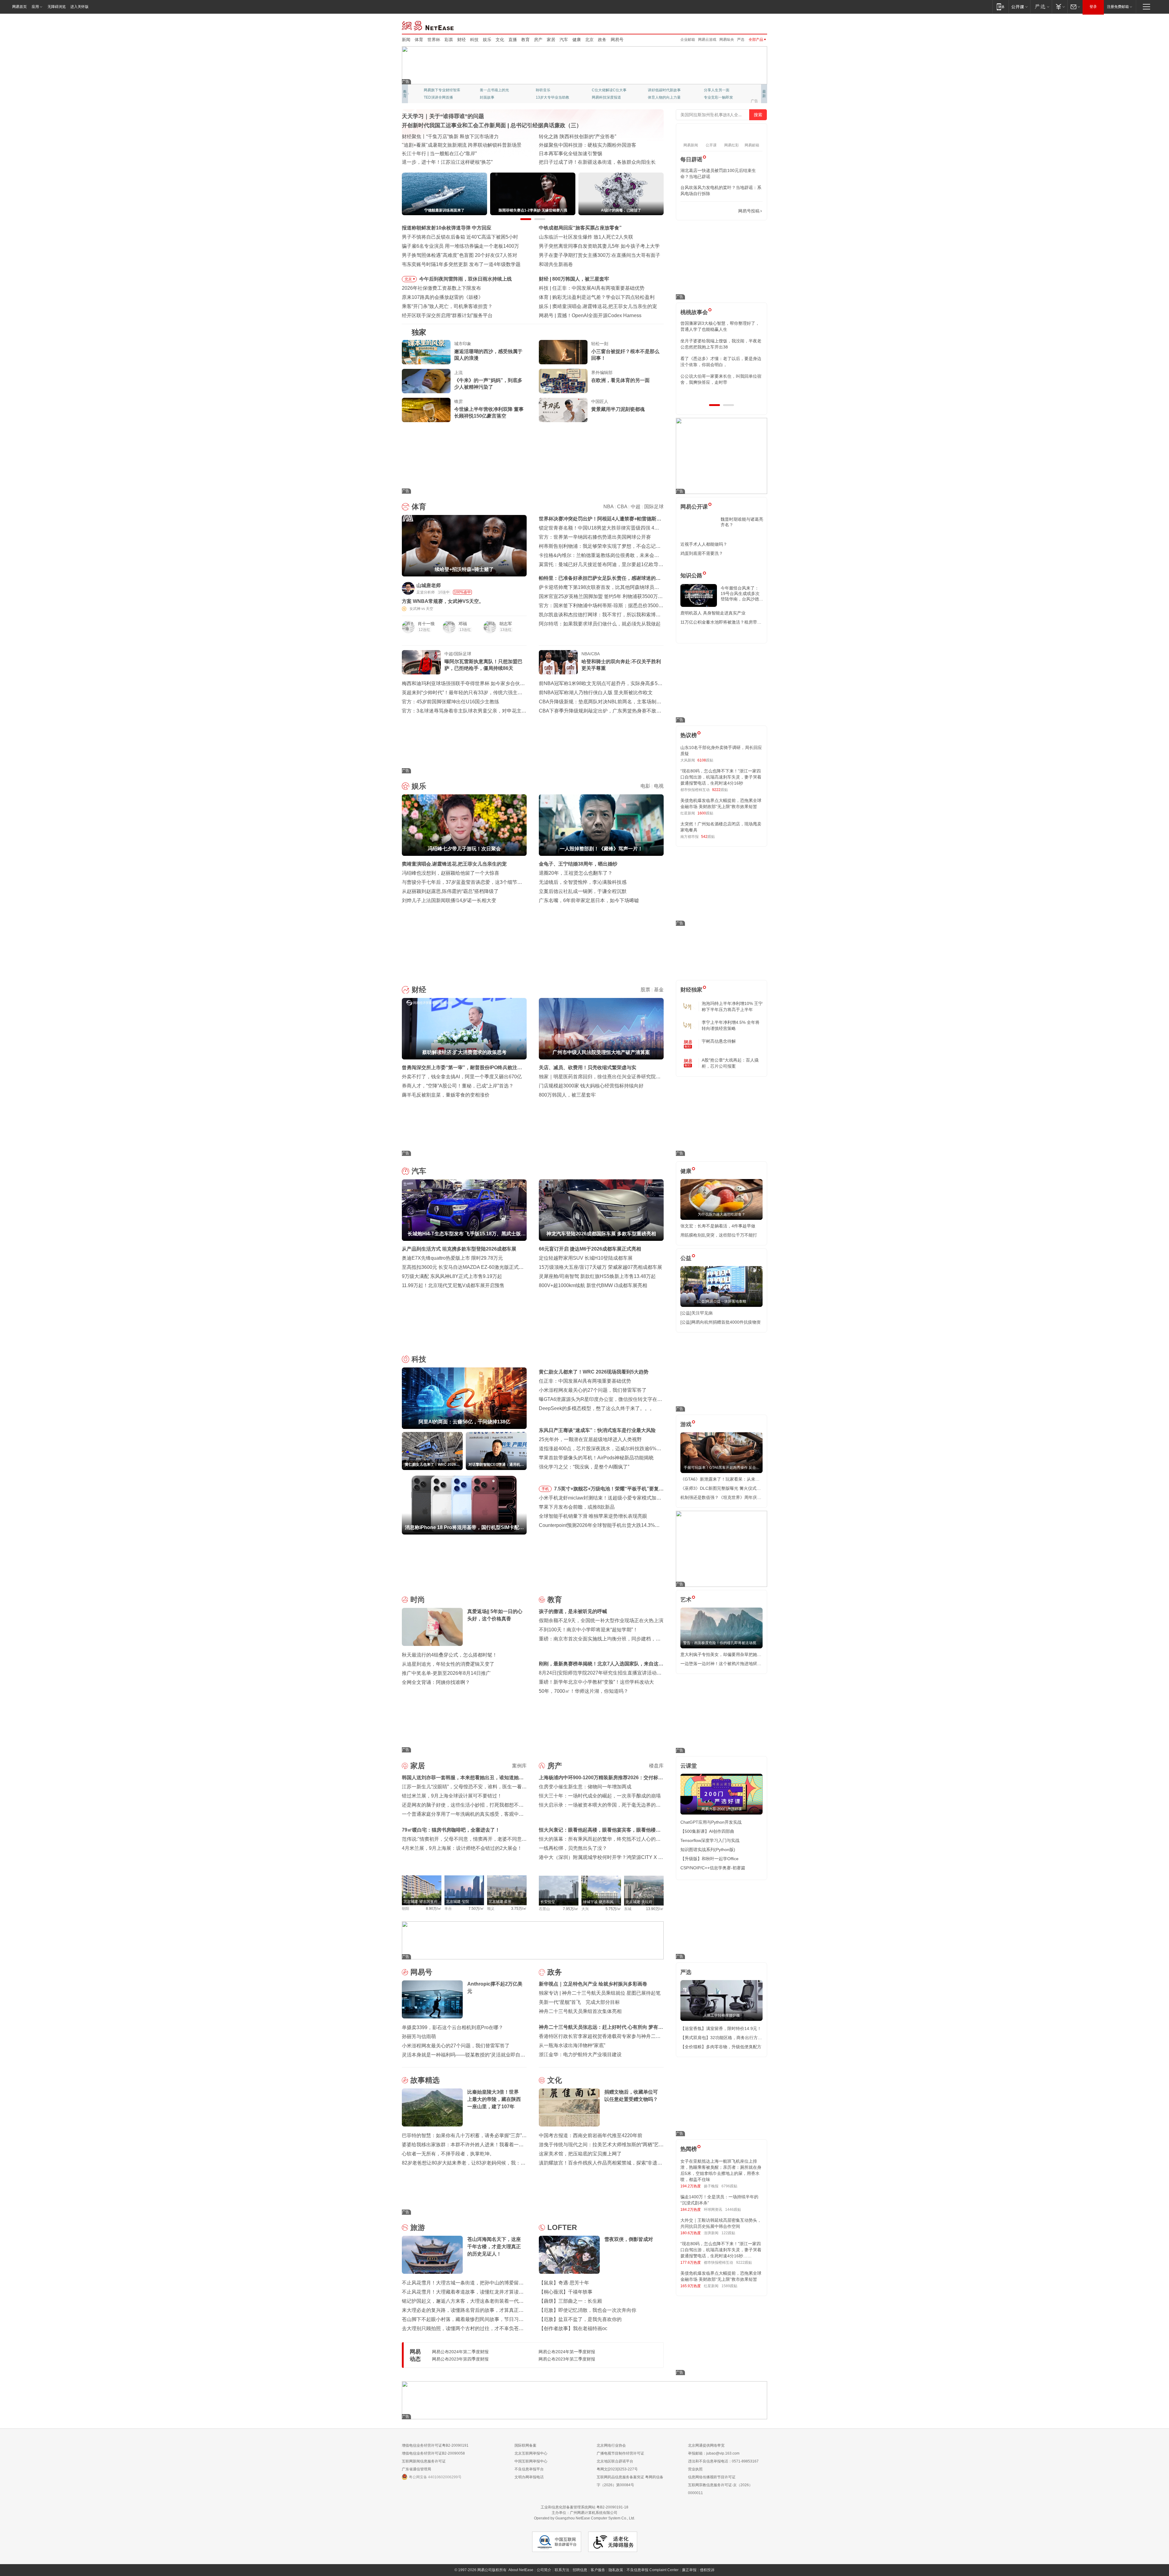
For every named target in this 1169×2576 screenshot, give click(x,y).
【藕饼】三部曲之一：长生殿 (570, 2301)
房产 (538, 40)
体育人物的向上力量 (664, 97)
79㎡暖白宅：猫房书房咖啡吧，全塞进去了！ (451, 1830)
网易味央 (727, 40)
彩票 (449, 40)
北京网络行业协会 (611, 2445)
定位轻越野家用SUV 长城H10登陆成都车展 (586, 1258)
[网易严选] (1041, 7)
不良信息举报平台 (529, 2469)
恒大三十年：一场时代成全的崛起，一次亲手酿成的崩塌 (600, 1796)
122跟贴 (728, 2233)
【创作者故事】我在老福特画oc (573, 2328)
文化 (500, 40)
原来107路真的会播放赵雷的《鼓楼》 (442, 297)
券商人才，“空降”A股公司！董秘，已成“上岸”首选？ (458, 1086)
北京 (589, 40)
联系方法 (562, 2570)
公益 (686, 1258)
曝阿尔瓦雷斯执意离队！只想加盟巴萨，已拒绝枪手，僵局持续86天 (483, 665)
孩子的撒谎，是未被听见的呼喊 (573, 1611)
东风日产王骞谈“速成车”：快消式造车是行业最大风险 (597, 1430)
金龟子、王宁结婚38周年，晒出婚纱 (578, 864)
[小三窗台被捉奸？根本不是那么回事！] (563, 352)
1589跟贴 (729, 2286)
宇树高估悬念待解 (719, 1041)
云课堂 (689, 1766)
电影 (645, 786)
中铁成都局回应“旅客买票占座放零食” (580, 228)
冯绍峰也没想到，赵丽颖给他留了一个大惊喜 (451, 873)
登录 (1093, 7)
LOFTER (562, 2227)
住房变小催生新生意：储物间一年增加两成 (585, 1787)
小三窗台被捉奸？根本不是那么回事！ (625, 355)
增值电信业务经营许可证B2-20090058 (433, 2453)
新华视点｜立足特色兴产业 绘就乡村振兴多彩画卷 (593, 1984)
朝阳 (405, 1909)
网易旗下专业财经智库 (442, 90)
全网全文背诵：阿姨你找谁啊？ (436, 1682)
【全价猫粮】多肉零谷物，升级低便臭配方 (721, 2047)
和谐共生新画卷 (556, 264)
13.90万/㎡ (655, 1909)
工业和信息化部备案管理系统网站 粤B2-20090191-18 (584, 2507)
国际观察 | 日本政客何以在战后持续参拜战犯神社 (592, 154)
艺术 (686, 1600)
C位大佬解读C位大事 (609, 90)
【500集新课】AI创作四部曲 (707, 1831)
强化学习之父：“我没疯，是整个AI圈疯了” (584, 1467)
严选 (741, 40)
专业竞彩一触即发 (718, 97)
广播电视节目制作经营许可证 (620, 2453)
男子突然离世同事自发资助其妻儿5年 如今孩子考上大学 (599, 246)
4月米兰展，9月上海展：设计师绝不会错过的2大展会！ (462, 1848)
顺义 (491, 1909)
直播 (513, 40)
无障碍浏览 (57, 7)
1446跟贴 (733, 2210)
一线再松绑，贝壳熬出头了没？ (573, 1848)
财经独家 (691, 990)
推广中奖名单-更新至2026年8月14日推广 (446, 1673)
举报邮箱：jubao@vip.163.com (714, 2453)
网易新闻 (428, 25)
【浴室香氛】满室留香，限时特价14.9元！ (721, 2028)
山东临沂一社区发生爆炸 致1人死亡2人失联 (586, 237)
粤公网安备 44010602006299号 (435, 2477)
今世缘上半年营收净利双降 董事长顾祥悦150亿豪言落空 (489, 413)
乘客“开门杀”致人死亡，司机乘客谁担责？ (447, 306)
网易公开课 (694, 507)
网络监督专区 (747, 25)
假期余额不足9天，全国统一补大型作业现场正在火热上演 (601, 1620)
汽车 (564, 40)
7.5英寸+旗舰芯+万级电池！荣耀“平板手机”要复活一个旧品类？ (609, 1490)
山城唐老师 (429, 585)
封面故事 (487, 97)
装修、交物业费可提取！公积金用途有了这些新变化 (458, 145)
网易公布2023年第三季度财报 (567, 2359)
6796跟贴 (729, 2186)
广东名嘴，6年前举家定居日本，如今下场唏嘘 (589, 900)
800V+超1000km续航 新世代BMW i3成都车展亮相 (593, 1285)
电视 (659, 786)
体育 (419, 40)
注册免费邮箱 (1118, 7)
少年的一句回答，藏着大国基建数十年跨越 (585, 136)
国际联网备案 (525, 2445)
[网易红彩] (518, 588)
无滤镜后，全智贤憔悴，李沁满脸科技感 (583, 882)
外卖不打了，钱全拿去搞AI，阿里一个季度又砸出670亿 (462, 1077)
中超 (636, 507)
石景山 (544, 1909)
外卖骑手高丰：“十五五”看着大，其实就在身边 (452, 154)
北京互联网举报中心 (531, 2453)
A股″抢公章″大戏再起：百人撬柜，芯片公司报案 (730, 1063)
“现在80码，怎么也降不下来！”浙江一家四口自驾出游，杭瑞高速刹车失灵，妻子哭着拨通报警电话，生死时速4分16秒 (721, 777)
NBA (608, 507)
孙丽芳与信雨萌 (419, 2037)
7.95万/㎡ (571, 1909)
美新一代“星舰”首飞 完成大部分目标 (579, 2002)
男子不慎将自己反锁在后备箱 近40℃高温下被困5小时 (460, 237)
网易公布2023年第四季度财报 (460, 2359)
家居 (551, 40)
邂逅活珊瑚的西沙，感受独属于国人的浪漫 (488, 355)
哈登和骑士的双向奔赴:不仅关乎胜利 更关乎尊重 (621, 665)
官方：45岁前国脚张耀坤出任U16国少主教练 (451, 702)
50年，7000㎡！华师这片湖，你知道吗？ (584, 1691)
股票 (645, 990)
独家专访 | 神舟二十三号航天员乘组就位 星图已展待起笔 (600, 1993)
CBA (622, 507)
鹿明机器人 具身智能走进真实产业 (713, 613)
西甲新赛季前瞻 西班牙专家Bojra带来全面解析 (602, 297)
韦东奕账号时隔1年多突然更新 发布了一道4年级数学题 (461, 264)
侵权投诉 (707, 2570)
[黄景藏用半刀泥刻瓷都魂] (563, 410)
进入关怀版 (79, 7)
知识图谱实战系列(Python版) (708, 1850)
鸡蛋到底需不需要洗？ (702, 553)
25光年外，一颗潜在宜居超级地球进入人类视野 (590, 1439)
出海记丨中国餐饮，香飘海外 (570, 145)
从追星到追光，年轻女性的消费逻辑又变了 (448, 1664)
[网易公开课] (1019, 7)
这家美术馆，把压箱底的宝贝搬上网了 (580, 2154)
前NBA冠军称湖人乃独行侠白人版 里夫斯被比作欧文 (596, 693)
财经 (462, 40)
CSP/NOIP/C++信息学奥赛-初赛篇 (713, 1868)
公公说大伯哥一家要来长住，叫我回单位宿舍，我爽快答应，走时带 (721, 379)
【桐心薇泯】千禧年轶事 (566, 2292)
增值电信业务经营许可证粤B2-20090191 (435, 2445)
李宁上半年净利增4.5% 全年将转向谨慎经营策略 (731, 1025)
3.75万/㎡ (519, 1909)
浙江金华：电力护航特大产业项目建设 (580, 2054)
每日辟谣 (691, 159)
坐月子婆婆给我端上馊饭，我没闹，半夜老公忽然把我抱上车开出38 (721, 344)
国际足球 (654, 507)
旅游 (418, 2227)
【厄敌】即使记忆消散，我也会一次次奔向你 (588, 2310)
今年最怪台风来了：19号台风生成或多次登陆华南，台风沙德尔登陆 (742, 594)
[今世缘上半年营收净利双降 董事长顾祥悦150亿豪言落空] (426, 410)
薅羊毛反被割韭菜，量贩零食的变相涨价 (446, 1095)
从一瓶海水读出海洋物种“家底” (572, 2045)
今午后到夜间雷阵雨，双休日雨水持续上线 (465, 279)
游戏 (686, 1424)
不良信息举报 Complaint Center (653, 2570)
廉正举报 (689, 2570)
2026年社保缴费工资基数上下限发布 (441, 288)
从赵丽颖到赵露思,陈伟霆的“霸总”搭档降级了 (450, 891)
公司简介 (544, 2570)
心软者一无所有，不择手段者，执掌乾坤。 (448, 2154)
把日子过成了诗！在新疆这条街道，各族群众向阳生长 (597, 162)
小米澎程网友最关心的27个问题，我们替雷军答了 (593, 1390)
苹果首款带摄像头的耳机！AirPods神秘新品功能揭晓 (596, 1458)
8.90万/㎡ (434, 1909)
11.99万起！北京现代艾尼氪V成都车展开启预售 (453, 1285)
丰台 (448, 1909)
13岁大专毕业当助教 (553, 97)
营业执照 (695, 2469)
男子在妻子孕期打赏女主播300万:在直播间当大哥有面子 (600, 255)
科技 (474, 40)
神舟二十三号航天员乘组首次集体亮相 (580, 2011)
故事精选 (425, 2080)
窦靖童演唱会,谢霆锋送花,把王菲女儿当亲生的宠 (454, 864)
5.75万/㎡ (613, 1909)
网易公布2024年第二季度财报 (460, 2352)
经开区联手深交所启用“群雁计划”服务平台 (447, 315)
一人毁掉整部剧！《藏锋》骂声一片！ (594, 306)
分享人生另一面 (717, 90)
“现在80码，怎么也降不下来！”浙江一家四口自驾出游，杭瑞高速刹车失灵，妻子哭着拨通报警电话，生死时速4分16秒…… (721, 2250)
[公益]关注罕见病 (697, 1313)
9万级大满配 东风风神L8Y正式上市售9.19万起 (452, 1276)
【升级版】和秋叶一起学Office (709, 1859)
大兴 (585, 1909)
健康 (577, 40)
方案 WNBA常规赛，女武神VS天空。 (443, 601)
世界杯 (434, 40)
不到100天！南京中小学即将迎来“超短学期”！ (588, 1630)
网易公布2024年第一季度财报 (567, 2352)
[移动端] (1000, 7)
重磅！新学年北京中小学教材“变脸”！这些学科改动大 (596, 1682)
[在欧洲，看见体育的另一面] (563, 381)
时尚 (418, 1599)
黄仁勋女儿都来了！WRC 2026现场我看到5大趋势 (607, 288)
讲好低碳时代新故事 (664, 90)
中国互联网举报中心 (531, 2461)
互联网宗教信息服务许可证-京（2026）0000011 (720, 2489)
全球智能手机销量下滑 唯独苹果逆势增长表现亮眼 (593, 1516)
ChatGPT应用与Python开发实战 (711, 1822)
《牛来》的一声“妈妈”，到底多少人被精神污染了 (488, 384)
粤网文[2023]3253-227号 (617, 2469)
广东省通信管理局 (416, 2469)
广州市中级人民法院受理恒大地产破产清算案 (601, 279)
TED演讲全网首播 (438, 97)
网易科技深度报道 (606, 97)
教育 (525, 40)
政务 (602, 40)
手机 (545, 1489)
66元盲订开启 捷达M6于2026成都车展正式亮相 (590, 1249)
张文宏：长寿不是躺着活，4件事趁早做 (718, 1226)
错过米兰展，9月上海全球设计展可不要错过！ (452, 1796)
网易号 (617, 40)
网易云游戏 (707, 40)
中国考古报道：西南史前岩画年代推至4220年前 (591, 2135)
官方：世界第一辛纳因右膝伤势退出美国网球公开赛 (595, 537)
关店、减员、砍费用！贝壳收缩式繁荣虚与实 (588, 1067)
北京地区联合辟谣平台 (615, 2461)
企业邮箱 (688, 40)
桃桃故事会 (694, 312)
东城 (628, 1909)
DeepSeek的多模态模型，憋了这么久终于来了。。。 (597, 1408)
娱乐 (487, 40)
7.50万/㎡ (476, 1909)
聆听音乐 (543, 90)
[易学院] (702, 211)
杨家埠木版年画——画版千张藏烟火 (441, 162)
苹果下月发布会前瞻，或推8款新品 (577, 1507)
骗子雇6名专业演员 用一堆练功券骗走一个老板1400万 (460, 246)
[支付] (1060, 7)
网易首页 (19, 7)
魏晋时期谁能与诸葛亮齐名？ (742, 522)
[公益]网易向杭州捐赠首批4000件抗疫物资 (721, 1322)
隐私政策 (616, 2570)
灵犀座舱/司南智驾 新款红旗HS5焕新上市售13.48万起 (597, 1276)
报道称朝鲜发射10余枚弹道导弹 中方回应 (447, 228)
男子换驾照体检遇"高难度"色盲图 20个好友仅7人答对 (460, 255)
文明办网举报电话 (529, 2477)
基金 (659, 990)
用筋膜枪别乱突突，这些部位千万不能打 (719, 1235)
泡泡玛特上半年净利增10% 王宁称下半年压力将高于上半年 (732, 1006)
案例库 (519, 1766)
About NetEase (521, 2570)
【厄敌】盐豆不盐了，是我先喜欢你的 (580, 2319)
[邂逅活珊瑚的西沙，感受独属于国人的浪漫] (426, 352)
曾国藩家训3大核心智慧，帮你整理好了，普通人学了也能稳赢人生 (720, 326)
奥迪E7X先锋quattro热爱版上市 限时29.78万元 (452, 1258)
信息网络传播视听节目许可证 (712, 2477)
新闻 (406, 40)
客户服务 (598, 2570)
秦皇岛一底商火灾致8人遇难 (588, 315)
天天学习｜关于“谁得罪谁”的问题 (443, 116)
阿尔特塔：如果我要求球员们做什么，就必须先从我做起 (600, 624)
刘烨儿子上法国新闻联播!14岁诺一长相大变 (449, 900)
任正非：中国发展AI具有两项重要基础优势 (585, 1381)
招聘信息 (580, 2570)
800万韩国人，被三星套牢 (567, 1095)
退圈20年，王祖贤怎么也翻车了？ (576, 873)
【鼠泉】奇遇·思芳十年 (564, 2283)
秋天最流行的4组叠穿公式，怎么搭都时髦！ (449, 1655)
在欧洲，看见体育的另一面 (620, 380)
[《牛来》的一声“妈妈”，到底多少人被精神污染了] (426, 381)
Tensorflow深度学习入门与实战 (710, 1840)
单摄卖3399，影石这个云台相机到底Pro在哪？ (453, 2027)
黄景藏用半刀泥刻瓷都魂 (618, 409)
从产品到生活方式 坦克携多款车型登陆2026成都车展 (459, 1249)
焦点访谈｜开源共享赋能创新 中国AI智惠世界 (451, 136)
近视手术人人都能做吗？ (704, 544)
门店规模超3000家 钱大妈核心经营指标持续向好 (591, 1086)
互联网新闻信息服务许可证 (424, 2461)
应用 (35, 7)
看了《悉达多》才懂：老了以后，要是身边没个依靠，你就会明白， (721, 362)
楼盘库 (656, 1766)
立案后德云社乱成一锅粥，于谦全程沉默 (583, 891)
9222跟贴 (744, 2263)
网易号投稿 (749, 211)
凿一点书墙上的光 (494, 90)
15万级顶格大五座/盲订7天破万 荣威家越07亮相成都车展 (600, 1267)
